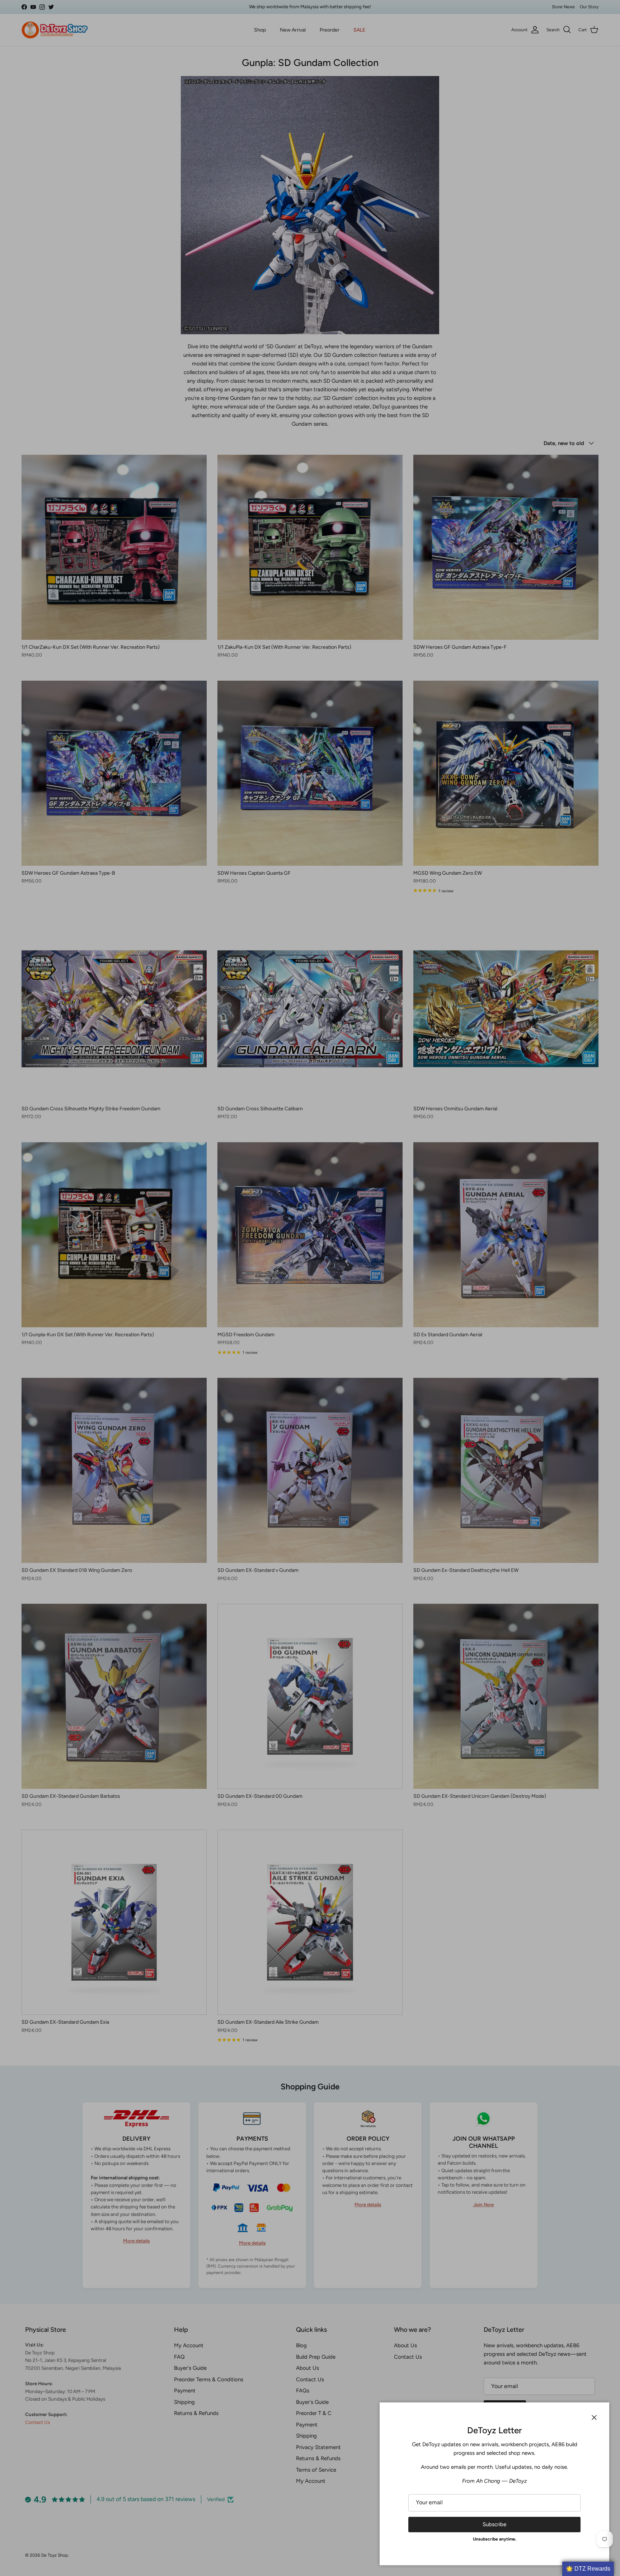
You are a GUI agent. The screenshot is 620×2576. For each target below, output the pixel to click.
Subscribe (494, 2524)
